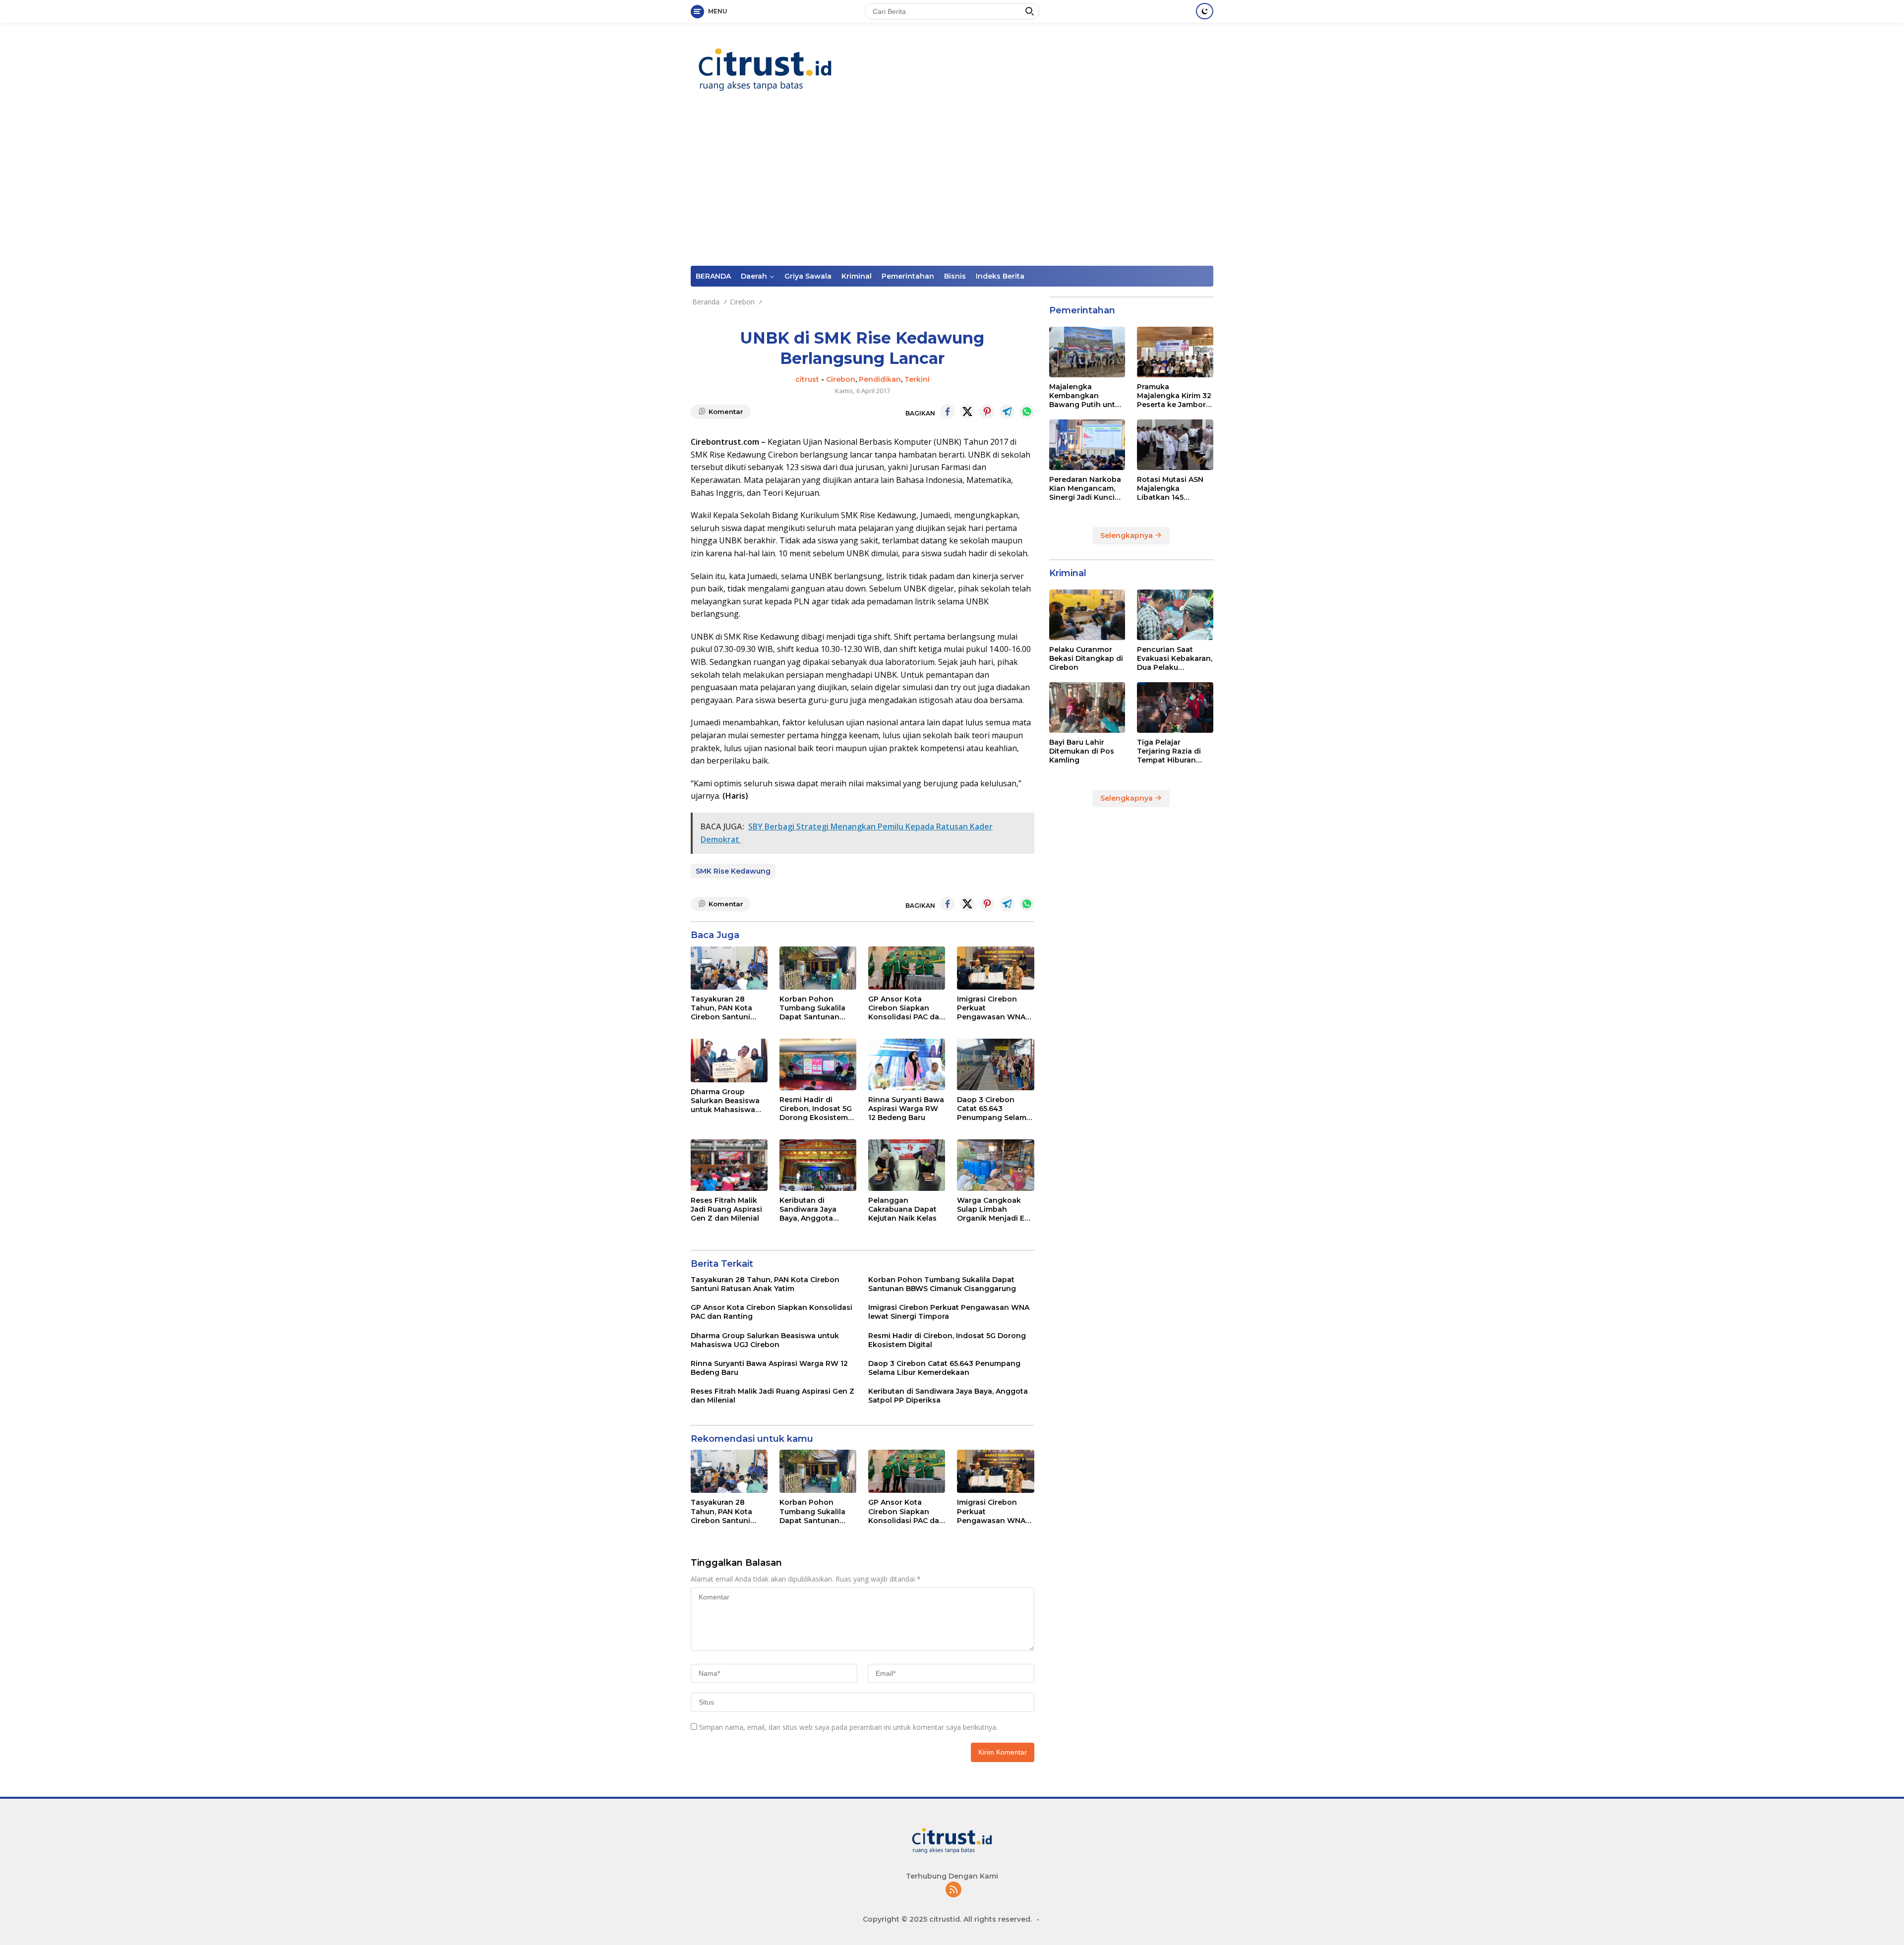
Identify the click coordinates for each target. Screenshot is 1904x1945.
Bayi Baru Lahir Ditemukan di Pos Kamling (1082, 751)
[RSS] (953, 1890)
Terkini (917, 379)
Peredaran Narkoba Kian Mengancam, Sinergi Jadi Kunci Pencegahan (1085, 489)
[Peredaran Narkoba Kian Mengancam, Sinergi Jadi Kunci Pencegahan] (1087, 445)
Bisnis (955, 276)
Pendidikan (880, 379)
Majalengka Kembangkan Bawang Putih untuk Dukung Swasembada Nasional (1087, 396)
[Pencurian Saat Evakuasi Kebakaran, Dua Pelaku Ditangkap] (1175, 615)
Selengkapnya (1128, 535)
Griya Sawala (808, 276)
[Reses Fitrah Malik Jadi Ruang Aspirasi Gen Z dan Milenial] (729, 1165)
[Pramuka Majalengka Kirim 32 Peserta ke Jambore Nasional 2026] (1175, 352)
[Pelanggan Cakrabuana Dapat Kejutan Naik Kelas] (907, 1165)
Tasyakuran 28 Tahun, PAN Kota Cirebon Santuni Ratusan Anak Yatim (727, 1008)
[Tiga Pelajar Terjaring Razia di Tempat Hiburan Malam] (1175, 707)
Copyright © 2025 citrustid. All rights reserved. (947, 1919)
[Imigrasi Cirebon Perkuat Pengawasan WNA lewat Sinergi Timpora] (995, 968)
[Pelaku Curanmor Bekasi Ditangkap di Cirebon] (1087, 615)
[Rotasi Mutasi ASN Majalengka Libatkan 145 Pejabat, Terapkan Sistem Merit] (1175, 445)
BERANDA (713, 276)
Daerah (754, 276)
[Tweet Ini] (967, 412)
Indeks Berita (1000, 276)
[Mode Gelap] (1205, 11)
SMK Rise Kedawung (733, 871)
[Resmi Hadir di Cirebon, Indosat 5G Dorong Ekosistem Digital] (818, 1064)
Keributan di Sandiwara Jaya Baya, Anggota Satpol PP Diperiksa (816, 1209)
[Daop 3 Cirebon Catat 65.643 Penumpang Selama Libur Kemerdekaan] (995, 1064)
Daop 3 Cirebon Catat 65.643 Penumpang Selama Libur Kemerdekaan (994, 1109)
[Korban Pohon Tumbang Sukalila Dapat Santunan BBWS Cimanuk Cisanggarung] (818, 968)
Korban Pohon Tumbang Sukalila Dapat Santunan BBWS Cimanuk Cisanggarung (812, 1008)
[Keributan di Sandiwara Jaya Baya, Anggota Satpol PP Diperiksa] (818, 1165)
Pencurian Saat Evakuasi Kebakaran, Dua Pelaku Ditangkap (1175, 659)
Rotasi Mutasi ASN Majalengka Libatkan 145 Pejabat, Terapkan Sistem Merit (1170, 489)
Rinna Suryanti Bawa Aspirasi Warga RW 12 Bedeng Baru (906, 1109)
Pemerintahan (908, 276)
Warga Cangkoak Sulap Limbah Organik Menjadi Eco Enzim (995, 1209)
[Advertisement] (952, 191)
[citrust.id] (765, 69)
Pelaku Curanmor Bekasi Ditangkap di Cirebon (1086, 658)
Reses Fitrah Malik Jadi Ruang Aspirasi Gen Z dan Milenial (726, 1209)
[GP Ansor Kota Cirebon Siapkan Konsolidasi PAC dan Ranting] (907, 968)
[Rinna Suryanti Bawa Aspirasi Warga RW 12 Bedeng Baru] (907, 1064)
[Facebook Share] (948, 412)
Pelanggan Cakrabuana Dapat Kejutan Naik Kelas (902, 1209)
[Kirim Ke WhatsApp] (1027, 412)
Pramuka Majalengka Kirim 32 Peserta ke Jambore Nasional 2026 (1174, 396)
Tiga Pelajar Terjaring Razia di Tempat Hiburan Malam (1169, 751)
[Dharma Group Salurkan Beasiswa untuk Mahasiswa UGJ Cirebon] (729, 1060)
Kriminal (857, 276)
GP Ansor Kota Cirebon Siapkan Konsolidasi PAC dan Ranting (906, 1008)
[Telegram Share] (1007, 412)
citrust (807, 379)
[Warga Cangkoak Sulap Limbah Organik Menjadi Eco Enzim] (995, 1165)
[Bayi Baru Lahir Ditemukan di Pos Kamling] (1087, 707)
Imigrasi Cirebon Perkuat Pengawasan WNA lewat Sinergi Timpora (991, 1008)
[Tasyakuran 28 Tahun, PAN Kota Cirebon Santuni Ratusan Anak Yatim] (729, 968)
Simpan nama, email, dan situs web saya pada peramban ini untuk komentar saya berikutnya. (848, 1727)
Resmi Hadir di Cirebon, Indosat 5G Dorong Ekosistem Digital (816, 1109)
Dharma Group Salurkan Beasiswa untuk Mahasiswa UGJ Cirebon (725, 1101)
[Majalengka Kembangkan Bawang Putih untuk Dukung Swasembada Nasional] (1087, 352)
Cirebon (841, 379)
